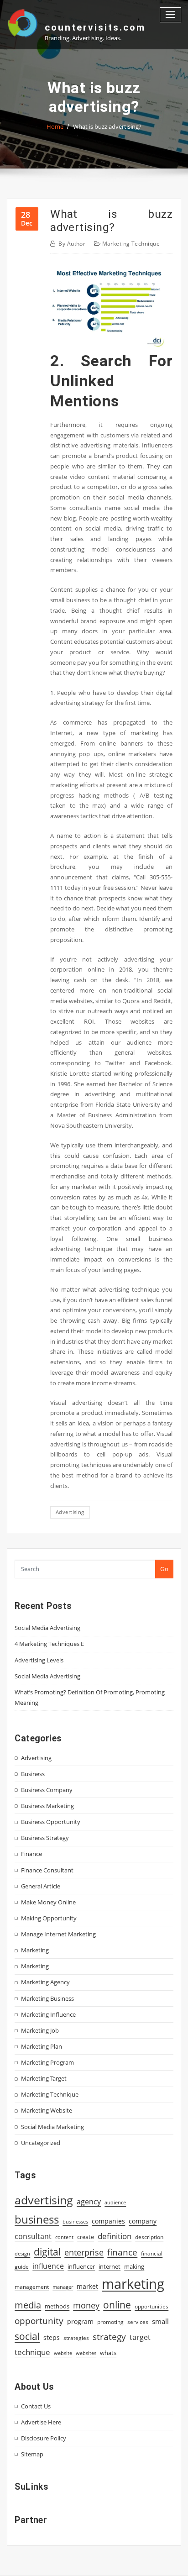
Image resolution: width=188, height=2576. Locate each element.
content (64, 2237)
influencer (81, 2266)
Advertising (36, 1758)
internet (110, 2266)
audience (115, 2203)
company (143, 2221)
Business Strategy (45, 1838)
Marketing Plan (42, 2046)
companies (108, 2221)
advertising (70, 1512)
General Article (41, 1886)
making (134, 2266)
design (22, 2253)
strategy (109, 2337)
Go (164, 1569)
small (160, 2321)
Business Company (47, 1790)
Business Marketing (47, 1806)
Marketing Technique (131, 244)
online (117, 2305)
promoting (110, 2322)
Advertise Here (41, 2422)
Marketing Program (47, 2062)
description (149, 2237)
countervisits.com (95, 27)
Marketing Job (40, 2030)
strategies (76, 2338)
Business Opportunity (51, 1822)
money (86, 2305)
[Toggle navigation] (171, 15)
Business (33, 1774)
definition (115, 2236)
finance (122, 2252)
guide (22, 2267)
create (86, 2237)
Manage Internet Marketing (58, 1934)
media (28, 2305)
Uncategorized (41, 2143)
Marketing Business (47, 1998)
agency (89, 2202)
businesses (75, 2221)
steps (52, 2337)
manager (63, 2287)
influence (48, 2266)
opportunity (39, 2321)
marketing (133, 2284)
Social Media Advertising (47, 1628)
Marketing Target (44, 2078)
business (37, 2219)
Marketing (35, 1950)
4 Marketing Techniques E (49, 1644)
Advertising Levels (39, 1660)
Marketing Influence (48, 2014)
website (63, 2353)
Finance (31, 1854)
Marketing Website (47, 2110)
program (80, 2321)
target (140, 2337)
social (27, 2336)
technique (32, 2352)
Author (72, 244)
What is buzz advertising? (107, 126)
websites (86, 2353)
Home (55, 126)
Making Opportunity (49, 1918)
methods (57, 2306)
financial (152, 2253)
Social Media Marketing (52, 2127)
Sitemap (32, 2454)
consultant (33, 2236)
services (138, 2322)
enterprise (84, 2252)
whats (108, 2353)
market (87, 2286)
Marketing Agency (45, 1982)
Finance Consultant (47, 1870)
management (32, 2287)
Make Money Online (48, 1902)
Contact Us (36, 2406)
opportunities (151, 2306)
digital (47, 2252)
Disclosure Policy (44, 2438)
